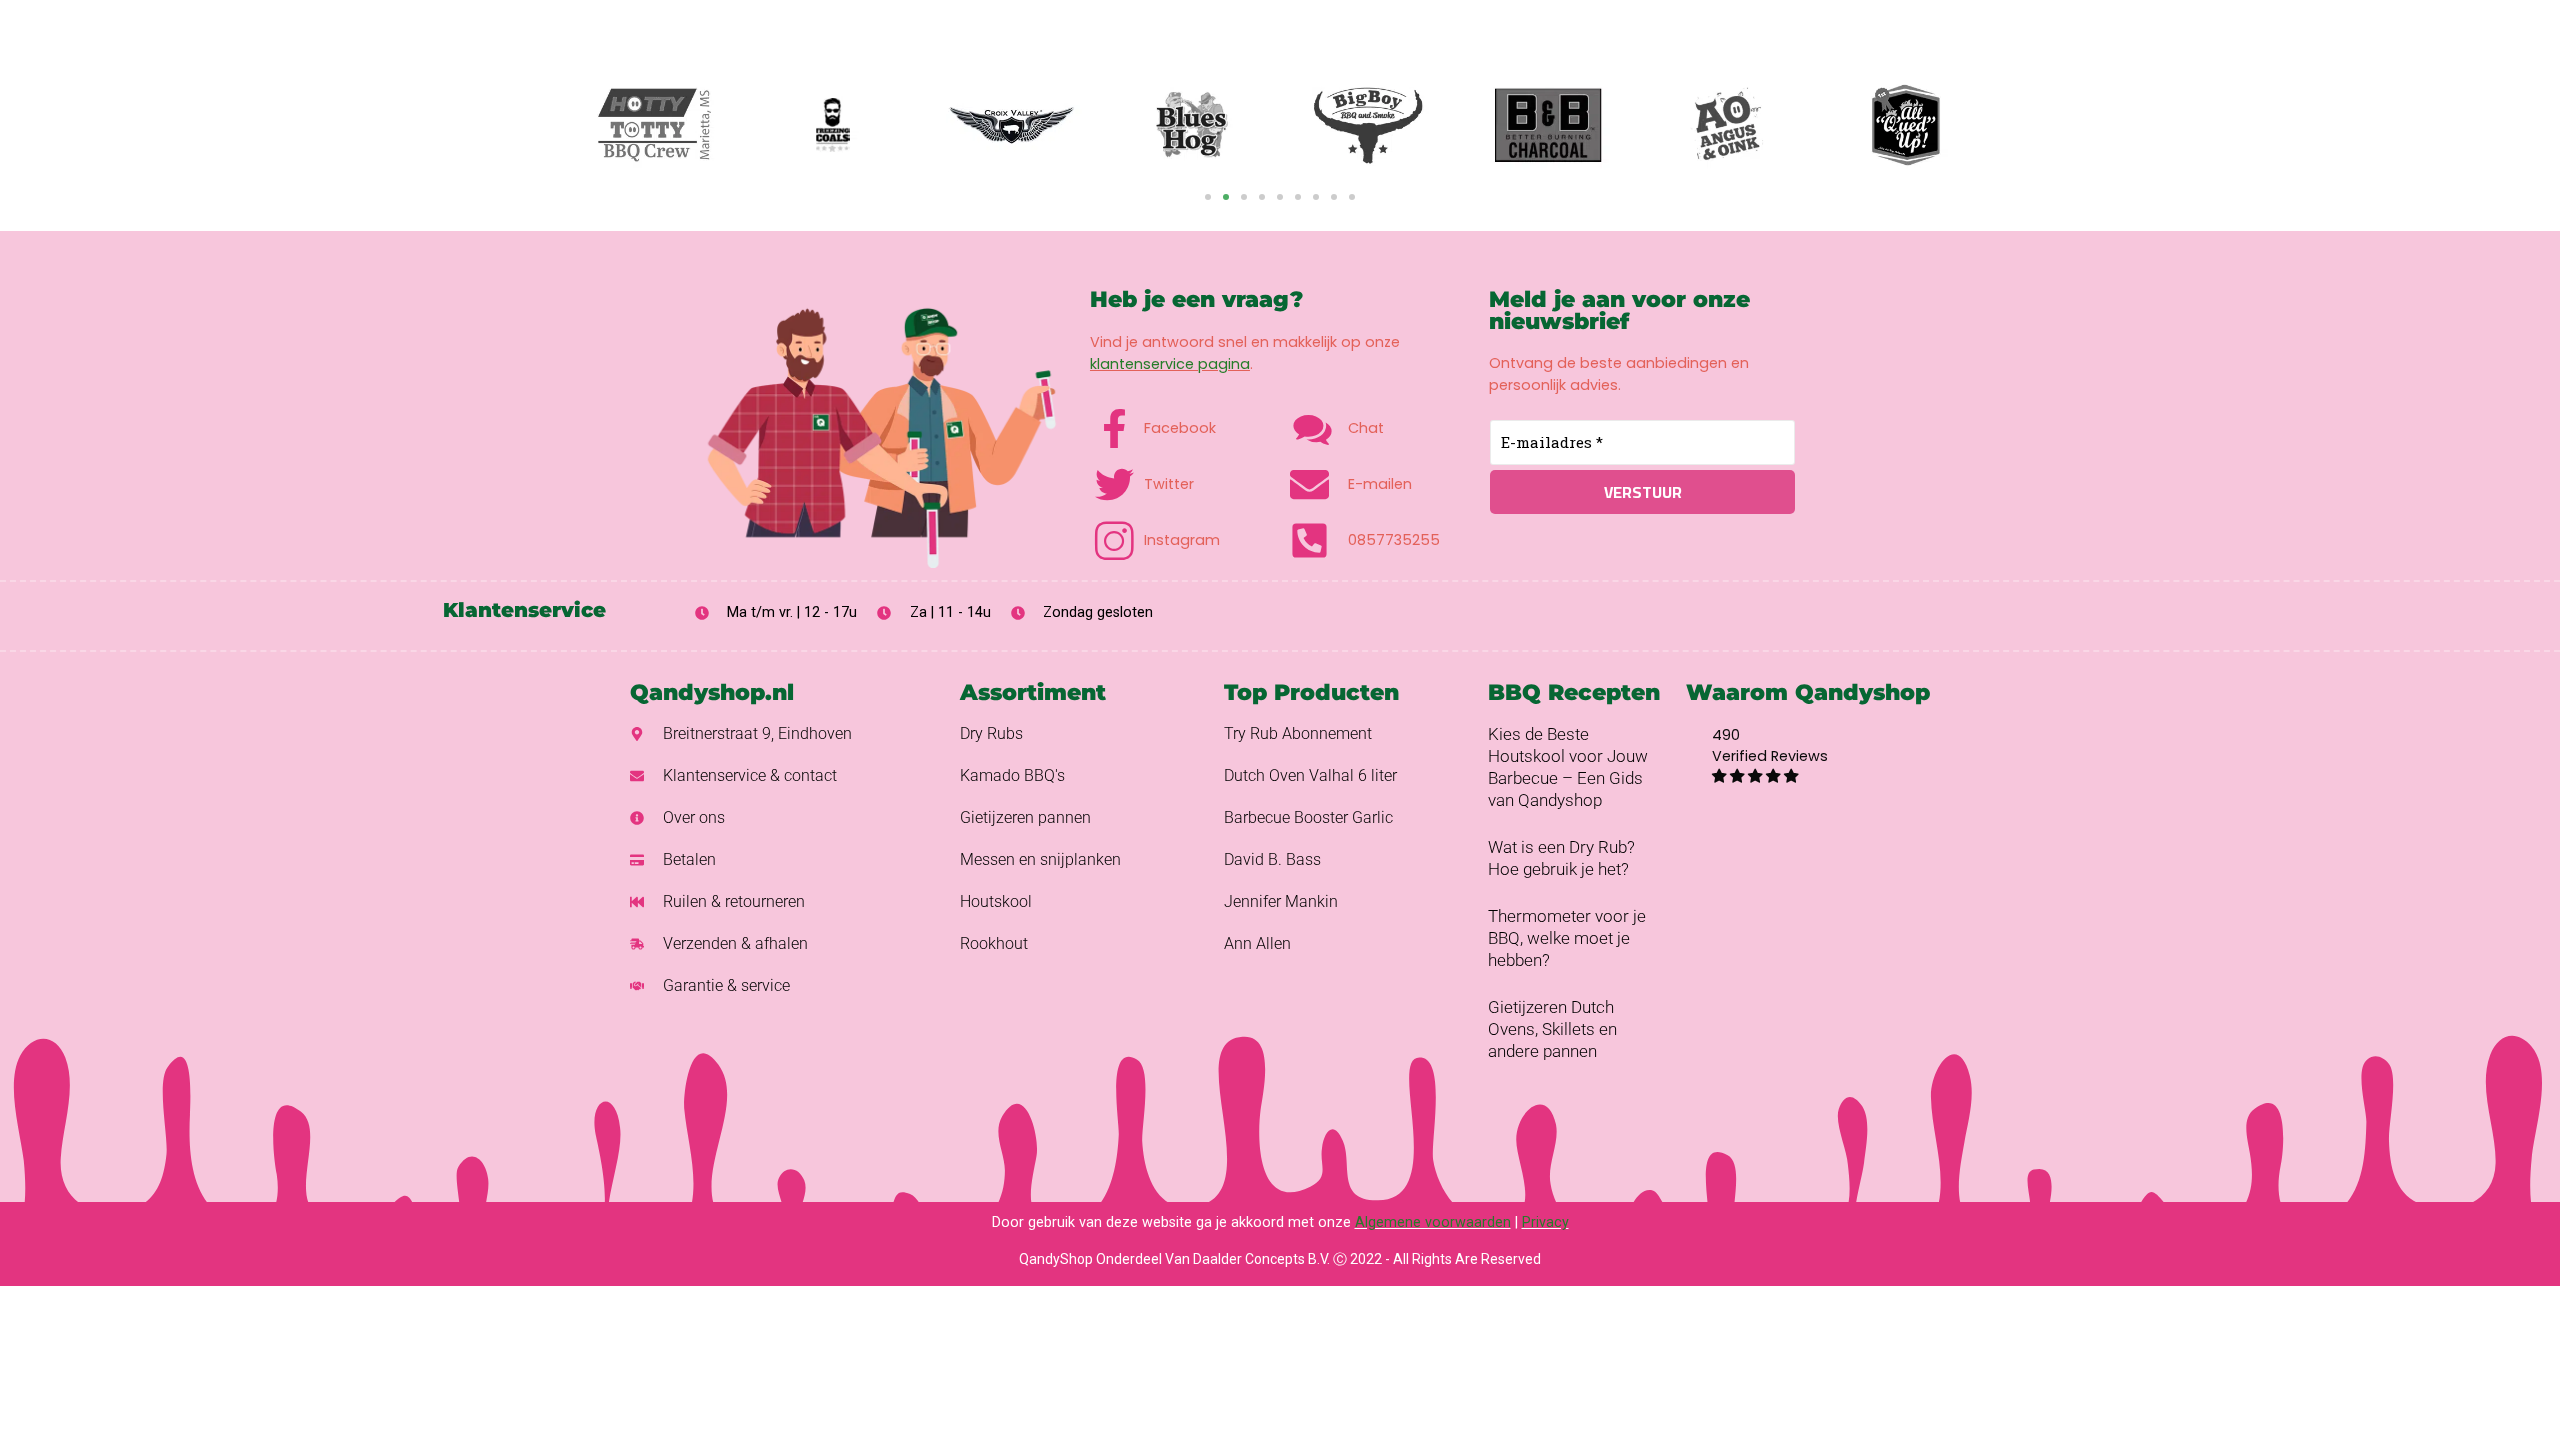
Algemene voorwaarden (1433, 1222)
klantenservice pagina (1170, 364)
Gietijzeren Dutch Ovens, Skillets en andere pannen (1552, 1029)
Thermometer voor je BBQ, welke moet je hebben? (1567, 938)
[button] (1208, 197)
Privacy (1545, 1222)
